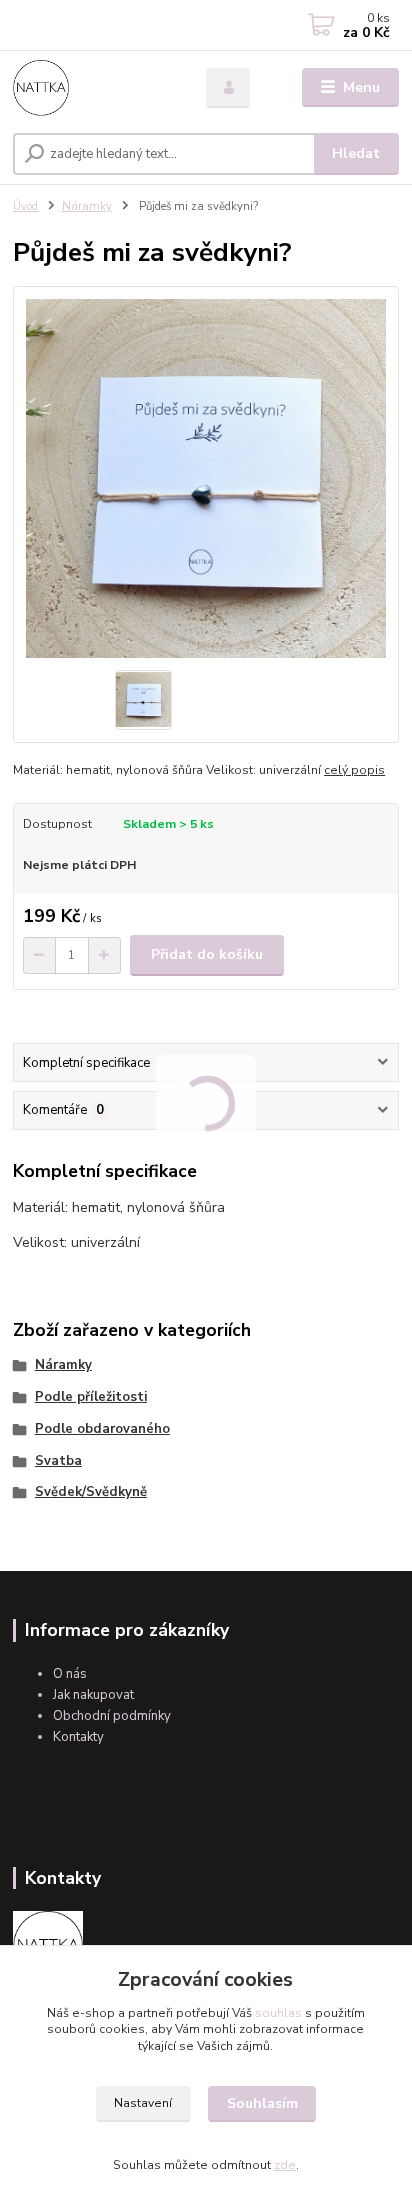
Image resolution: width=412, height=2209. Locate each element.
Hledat (356, 153)
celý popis (354, 770)
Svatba (58, 1461)
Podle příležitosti (91, 1397)
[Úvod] (93, 88)
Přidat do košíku (207, 954)
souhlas (278, 2013)
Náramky (87, 206)
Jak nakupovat (93, 1695)
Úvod (25, 206)
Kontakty (78, 1737)
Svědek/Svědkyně (91, 1492)
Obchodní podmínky (112, 1716)
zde (285, 2165)
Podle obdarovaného (102, 1429)
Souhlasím (262, 2103)
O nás (70, 1674)
